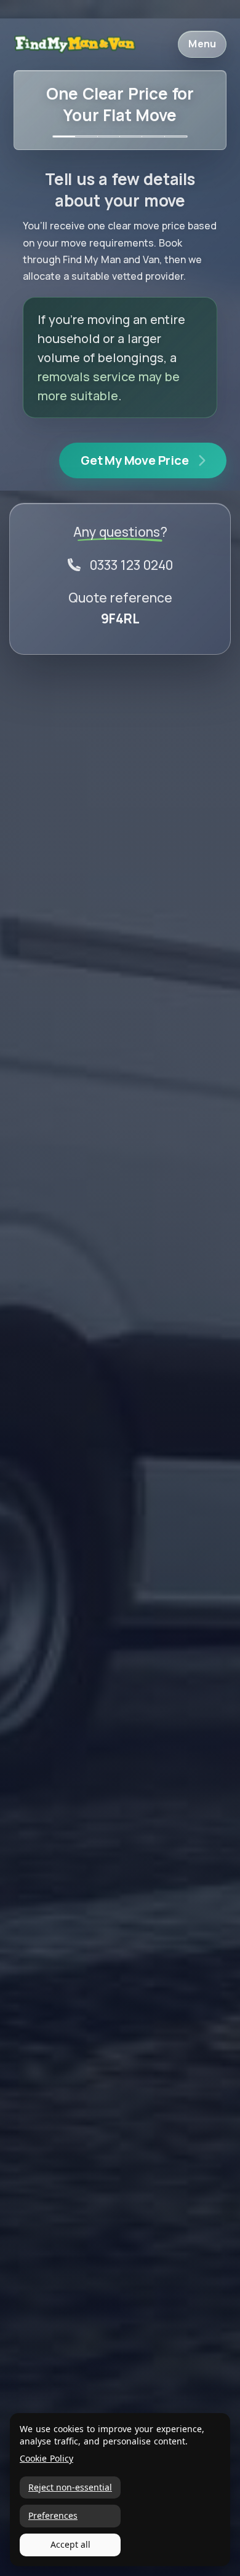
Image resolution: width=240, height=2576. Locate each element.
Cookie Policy (46, 2459)
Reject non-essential (70, 2487)
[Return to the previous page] (74, 45)
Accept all (70, 2544)
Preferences (53, 2515)
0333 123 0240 (131, 565)
